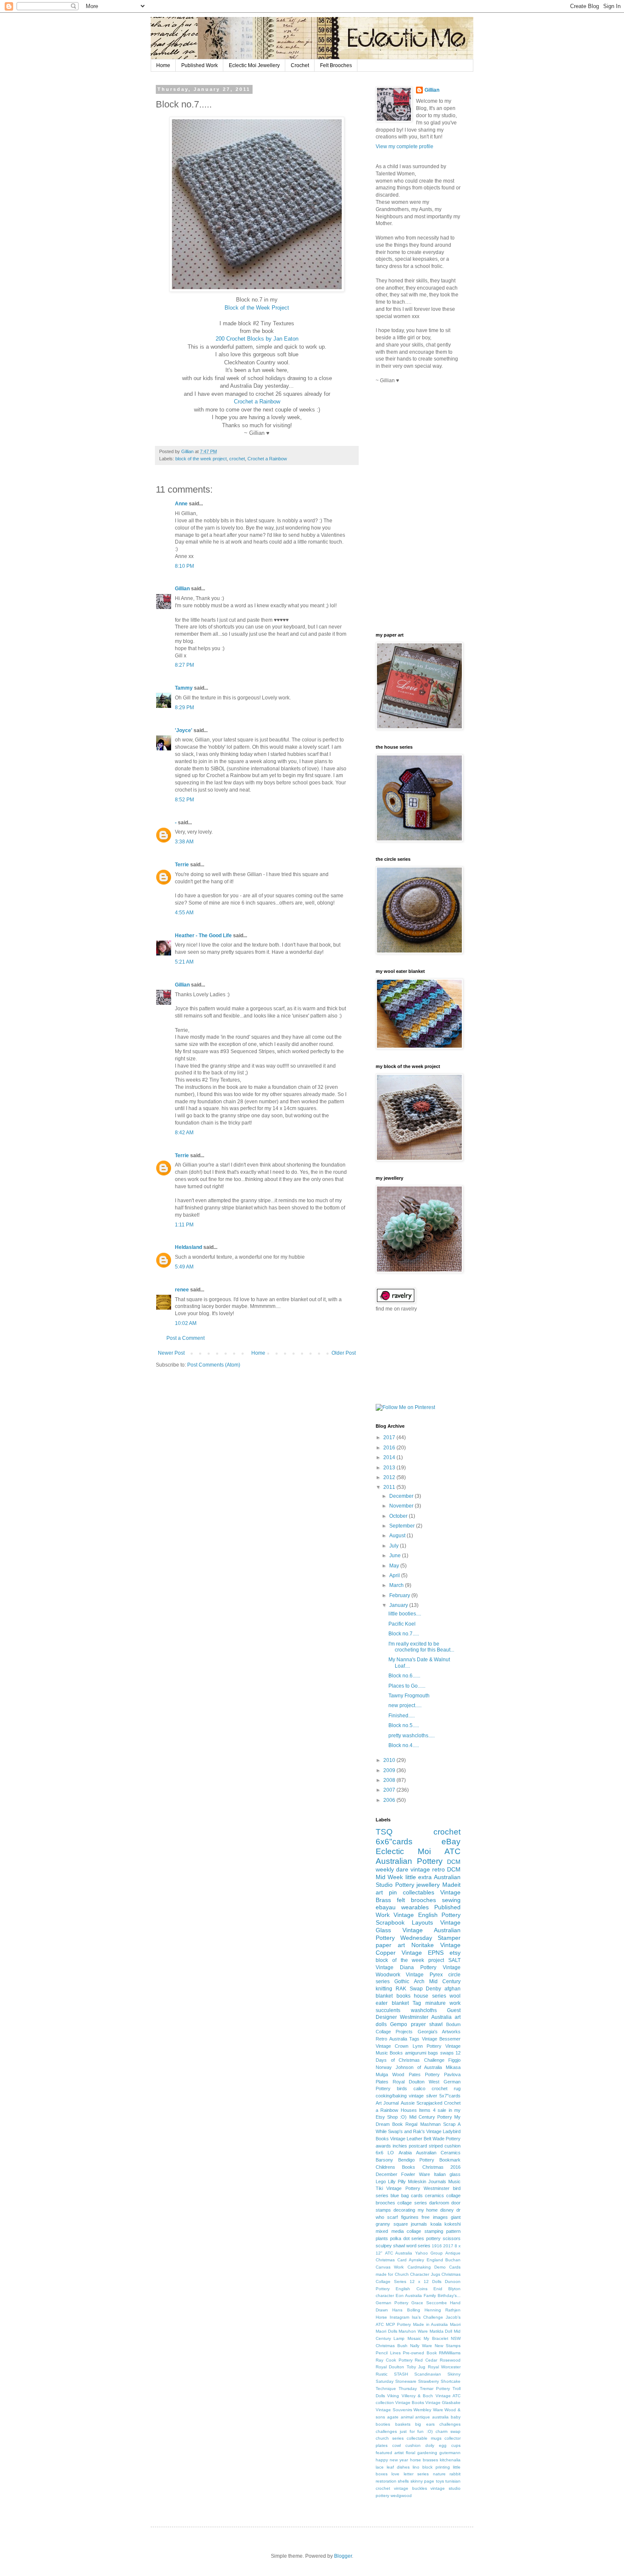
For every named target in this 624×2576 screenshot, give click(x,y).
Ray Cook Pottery (394, 2360)
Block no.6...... (404, 1676)
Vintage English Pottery (427, 1915)
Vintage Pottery (403, 2188)
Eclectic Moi (403, 1851)
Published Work (200, 65)
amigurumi (416, 2053)
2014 (390, 1457)
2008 (390, 1780)
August (398, 1536)
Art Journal (387, 2103)
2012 (390, 1477)
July (395, 1546)
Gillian (182, 589)
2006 (390, 1800)
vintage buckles (410, 2488)
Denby (433, 1989)
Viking (393, 2396)
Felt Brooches (336, 65)
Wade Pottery (447, 2139)
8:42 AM (184, 1133)
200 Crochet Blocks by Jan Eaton (257, 339)
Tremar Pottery (435, 2389)
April (395, 1575)
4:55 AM (184, 913)
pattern (453, 2231)
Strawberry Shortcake (439, 2381)
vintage (420, 1869)
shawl (399, 2246)
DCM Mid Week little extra (418, 1873)
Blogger (343, 2556)
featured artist (390, 2453)
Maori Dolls (386, 2331)
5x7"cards (450, 2096)
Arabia (405, 2153)
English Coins (411, 2289)
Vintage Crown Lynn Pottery (409, 2046)
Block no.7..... (404, 1634)
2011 (390, 1487)
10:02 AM (186, 1323)
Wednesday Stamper (430, 1938)
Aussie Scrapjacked (422, 2103)
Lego (381, 2181)
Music (454, 2181)
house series (430, 1996)
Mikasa (453, 2067)
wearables (415, 1907)
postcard (418, 2146)
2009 (390, 1770)
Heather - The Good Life (203, 936)
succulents (388, 2010)
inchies (400, 2146)
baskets (403, 2424)
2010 (390, 1760)
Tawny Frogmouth (409, 1696)
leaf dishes (398, 2467)
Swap (416, 1989)
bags (433, 2053)
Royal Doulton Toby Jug (401, 2367)
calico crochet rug (437, 2088)
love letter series (410, 2474)
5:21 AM (184, 962)
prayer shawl (427, 2024)
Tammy (184, 688)
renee (182, 1290)
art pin (386, 1892)
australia (440, 2417)
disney (447, 2210)
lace (380, 2467)
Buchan (453, 2260)
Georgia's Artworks (439, 2032)
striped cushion (445, 2146)
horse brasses (424, 2460)
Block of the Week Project (257, 308)
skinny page (422, 2481)
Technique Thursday (396, 2389)
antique (423, 2417)
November (402, 1506)
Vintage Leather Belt (411, 2139)
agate (393, 2417)
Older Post (344, 1353)
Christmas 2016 (441, 2167)
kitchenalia (450, 2460)
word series (418, 2246)
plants (382, 2238)
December (402, 1496)
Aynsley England (426, 2260)
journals (419, 2224)
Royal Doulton (409, 2082)
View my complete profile (405, 147)
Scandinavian (428, 2374)
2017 (390, 1437)
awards (383, 2146)
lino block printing (431, 2467)
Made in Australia (430, 2324)
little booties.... (405, 1614)
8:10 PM (184, 566)
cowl (396, 2445)
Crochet (300, 65)
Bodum (453, 2024)
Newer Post (171, 1353)
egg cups (450, 2445)
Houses (409, 2110)
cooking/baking (391, 2096)
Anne (181, 504)
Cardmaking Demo (427, 2267)
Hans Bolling (406, 2310)
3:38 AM (184, 842)
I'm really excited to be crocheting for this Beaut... (421, 1647)
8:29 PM (184, 707)
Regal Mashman (423, 2124)
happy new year (392, 2460)
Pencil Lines (388, 2353)
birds (402, 2088)
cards (417, 2196)
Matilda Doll (441, 2331)
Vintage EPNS (423, 1953)
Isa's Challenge (427, 2317)
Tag (417, 2003)
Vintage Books (410, 2403)
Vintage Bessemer (441, 2039)
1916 (437, 2246)
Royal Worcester (444, 2367)
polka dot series (407, 2238)
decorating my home (416, 2210)
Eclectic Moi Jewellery (254, 65)
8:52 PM (184, 800)
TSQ (384, 1832)
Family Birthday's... (442, 2296)
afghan (453, 1989)
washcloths (424, 2010)
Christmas (451, 2274)
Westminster (437, 2188)
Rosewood (450, 2360)
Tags (414, 2039)
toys (440, 2481)
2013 (390, 1468)
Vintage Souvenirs (394, 2410)
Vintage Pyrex (424, 1975)
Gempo (399, 2024)
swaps (447, 2053)
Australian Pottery (409, 1861)
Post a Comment (186, 1338)
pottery (433, 2238)
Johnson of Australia (419, 2067)
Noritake (423, 1945)
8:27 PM (184, 665)
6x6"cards (394, 1842)
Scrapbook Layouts (404, 1922)
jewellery (428, 1885)
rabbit (455, 2474)
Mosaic (414, 2338)
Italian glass (447, 2174)
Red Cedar (426, 2360)
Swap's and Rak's (406, 2131)
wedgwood (401, 2496)
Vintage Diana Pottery (406, 1967)
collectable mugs (424, 2438)
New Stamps (448, 2346)
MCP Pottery (399, 2324)
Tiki (379, 2188)
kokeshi (453, 2224)
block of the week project (201, 459)
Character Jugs (425, 2274)
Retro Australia (391, 2039)
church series (390, 2438)
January (399, 1605)
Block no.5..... (404, 1725)
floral (410, 2453)
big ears (425, 2424)
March (397, 1585)
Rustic (382, 2374)
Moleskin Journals (427, 2181)
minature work (443, 2003)
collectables (419, 1892)
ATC (453, 1851)
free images (434, 2217)
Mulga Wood (390, 2074)
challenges (450, 2424)
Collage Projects (394, 2032)
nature (439, 2474)
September (403, 1526)
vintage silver (423, 2096)
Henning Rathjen (443, 2310)
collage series (412, 2203)
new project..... (405, 1705)
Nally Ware (421, 2346)
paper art (390, 1945)
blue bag (400, 2196)
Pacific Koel (402, 1624)
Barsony (384, 2160)
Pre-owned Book (420, 2353)
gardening (427, 2453)
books (403, 1996)
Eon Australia (409, 2296)
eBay (451, 1842)
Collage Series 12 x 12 (402, 2281)
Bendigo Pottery (416, 2160)
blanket (384, 1996)
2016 (390, 1448)
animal (407, 2417)
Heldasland (188, 1247)
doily (430, 2445)
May (395, 1566)
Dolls (437, 2281)
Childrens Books (395, 2167)
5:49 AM (184, 1267)
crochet (237, 459)
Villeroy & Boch (417, 2396)
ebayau (386, 1907)
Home (163, 65)
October (399, 1516)
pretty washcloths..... (412, 1736)
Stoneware (406, 2381)
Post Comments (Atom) (214, 1365)
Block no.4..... (404, 1745)
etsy (455, 1953)
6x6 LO (385, 2153)
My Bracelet (436, 2338)
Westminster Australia (426, 2017)
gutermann (450, 2453)
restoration (386, 2481)
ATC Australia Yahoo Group (414, 2253)
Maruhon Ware (413, 2331)
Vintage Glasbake (443, 2403)
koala (436, 2224)
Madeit (451, 1885)
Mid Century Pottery (431, 2117)
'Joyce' (184, 730)
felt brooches (416, 1900)
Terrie (182, 865)
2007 (390, 1790)
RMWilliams (450, 2353)
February (400, 1595)
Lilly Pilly (397, 2181)
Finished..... (402, 1716)
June (396, 1556)
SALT (454, 1960)
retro (438, 1869)
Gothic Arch (409, 1981)
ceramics (434, 2196)
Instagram (399, 2317)
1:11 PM (184, 1225)
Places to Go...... (407, 1686)
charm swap (448, 2431)
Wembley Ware (428, 2410)
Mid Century (445, 1981)
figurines (410, 2217)
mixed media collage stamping (409, 2231)
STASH (401, 2374)
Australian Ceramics (438, 2153)
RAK (401, 1989)
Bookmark (450, 2160)
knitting (384, 1989)
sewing (451, 1900)
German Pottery (392, 2303)
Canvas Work (390, 2267)
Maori (455, 2324)
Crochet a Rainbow (257, 402)
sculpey (384, 2246)
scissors (452, 2238)
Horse (381, 2317)
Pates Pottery (424, 2074)
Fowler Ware (416, 2174)
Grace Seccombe (429, 2303)
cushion (413, 2445)
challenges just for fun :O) (404, 2431)
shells (403, 2481)
